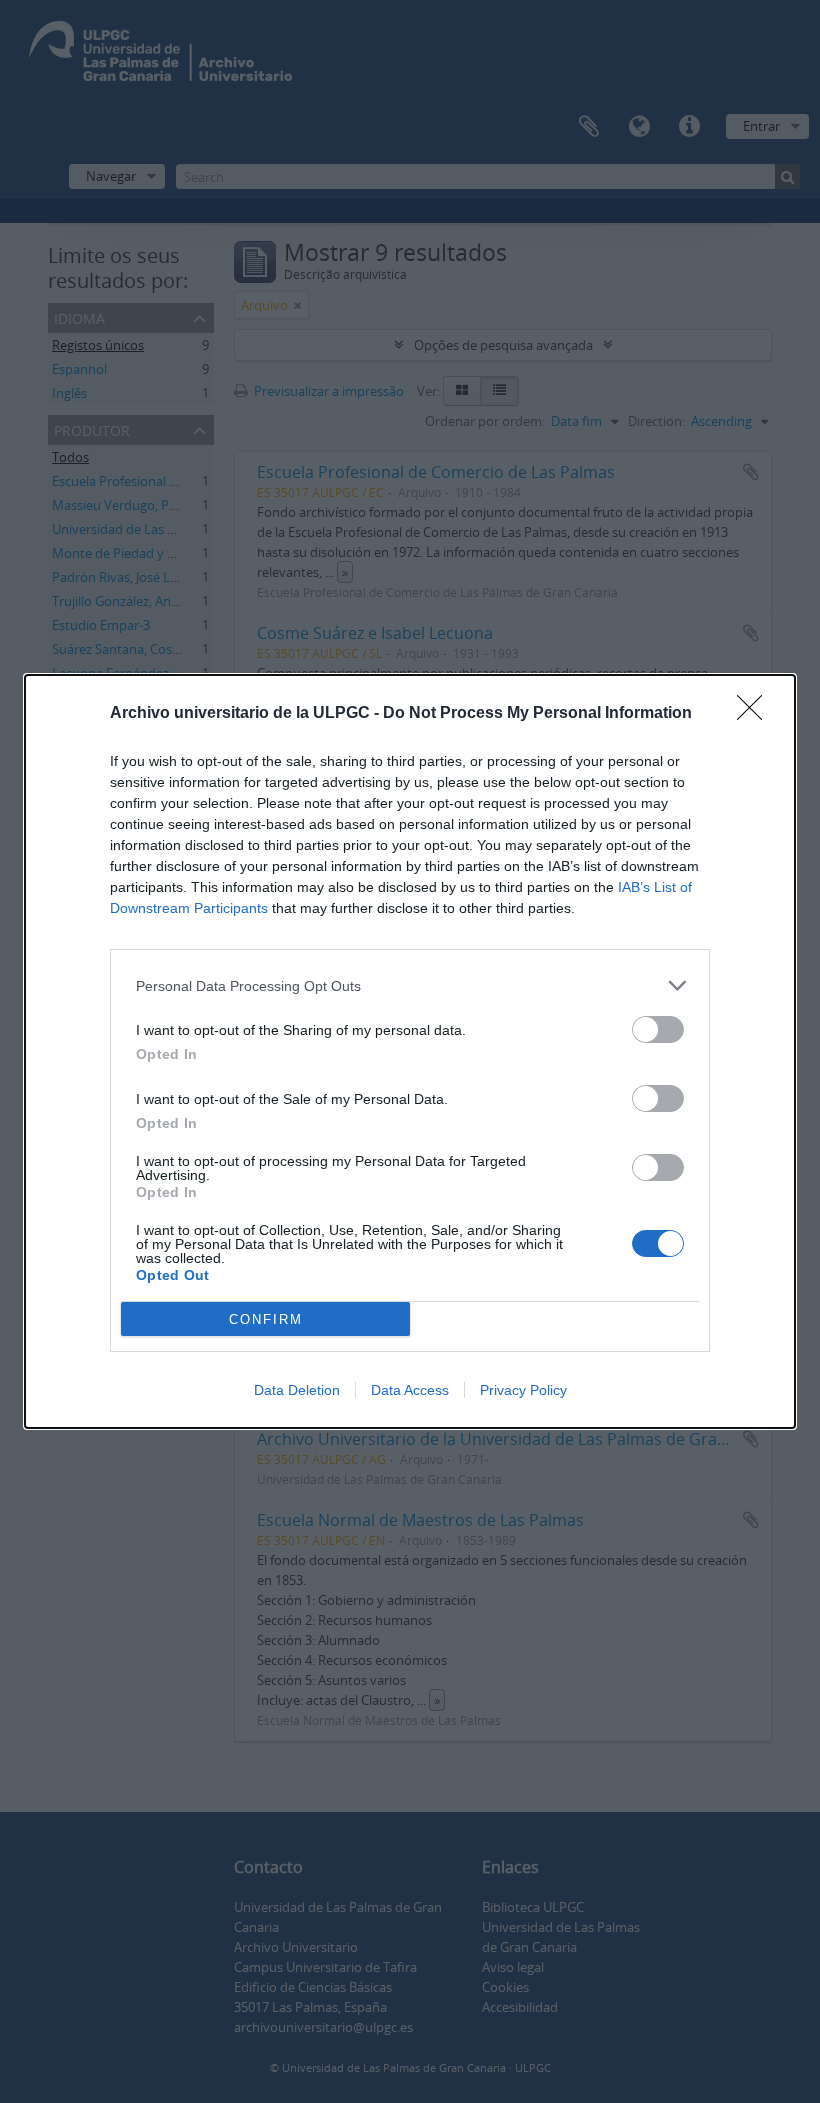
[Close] (756, 714)
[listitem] (410, 985)
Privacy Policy (523, 1390)
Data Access (410, 1390)
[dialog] (410, 1051)
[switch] (658, 1029)
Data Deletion (297, 1390)
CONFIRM (266, 1319)
